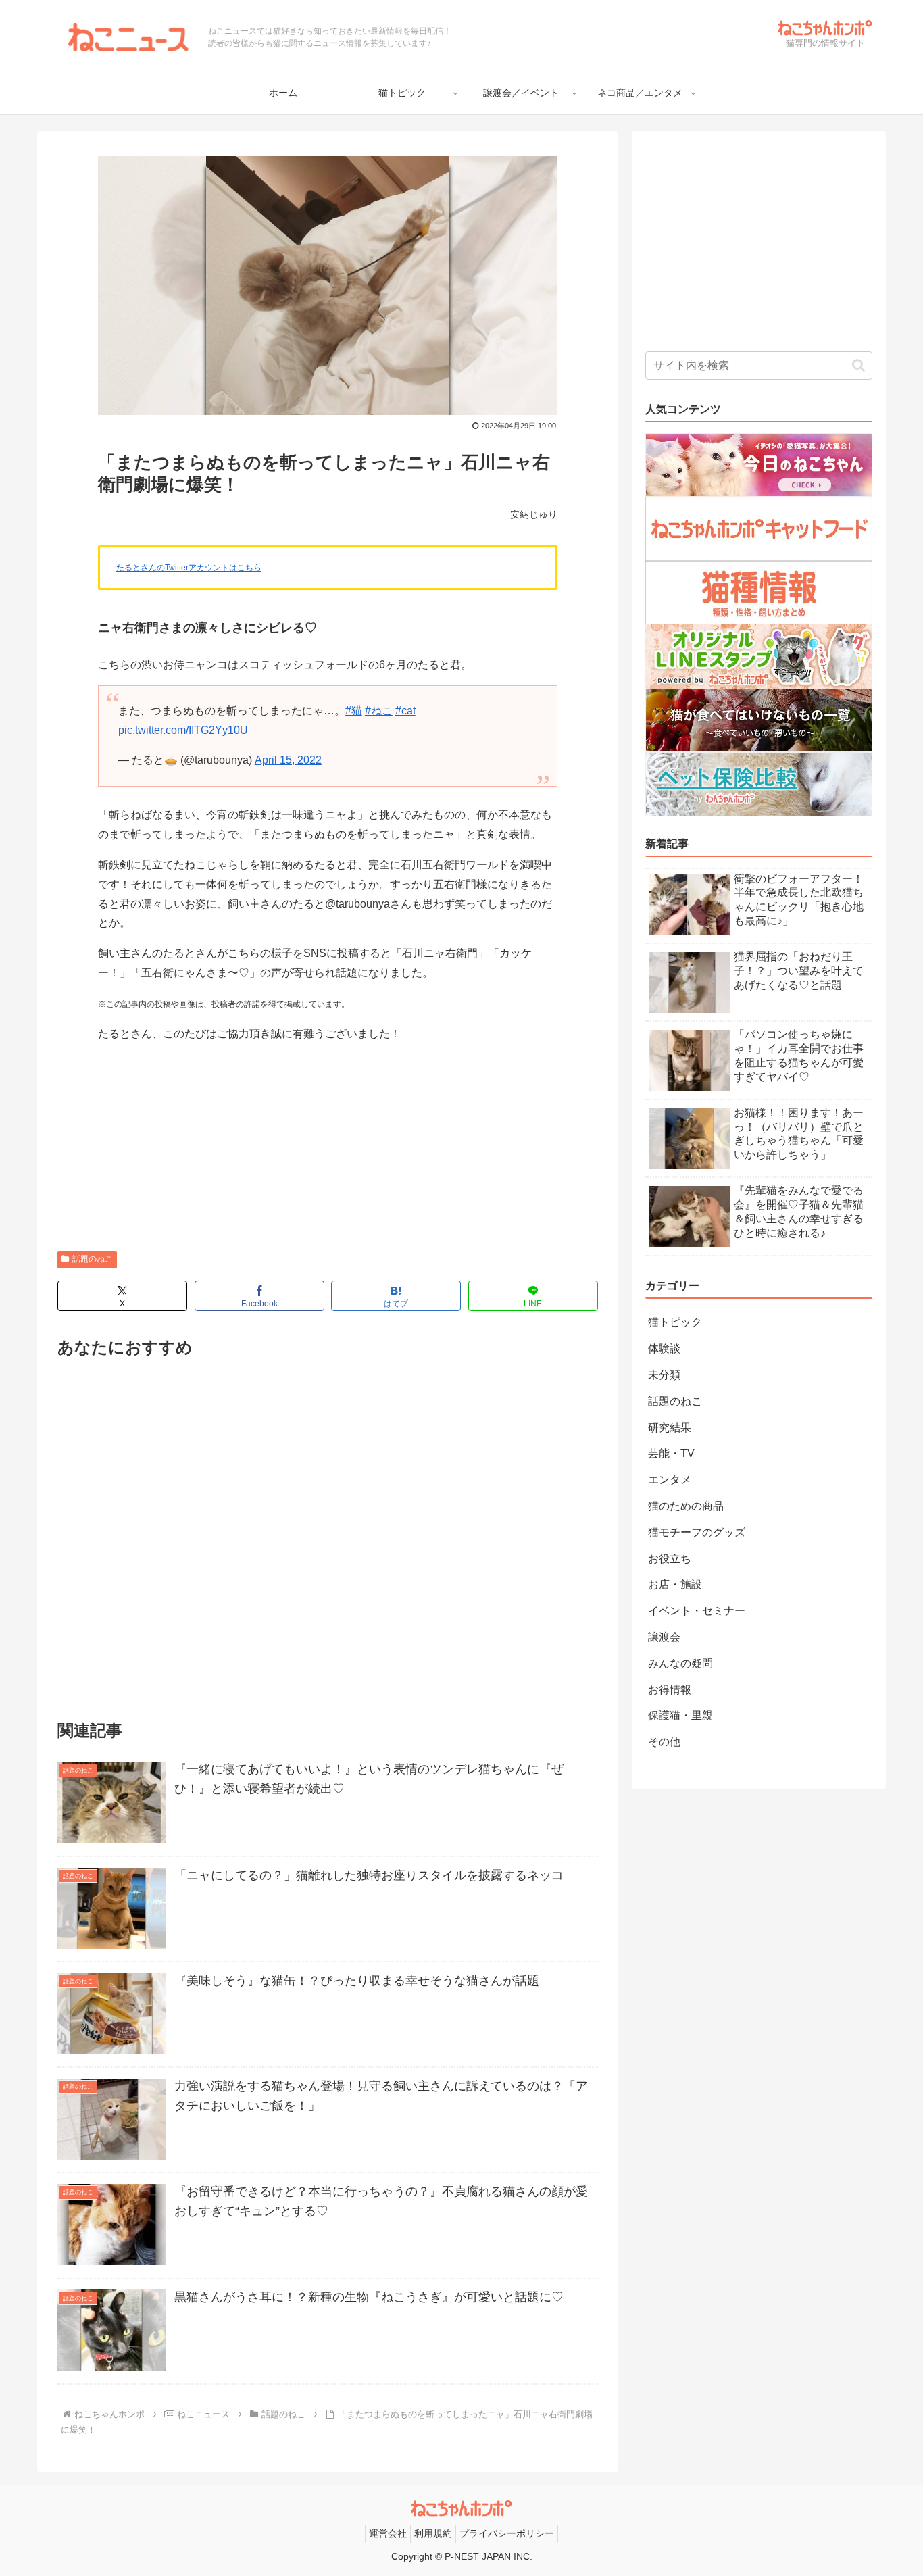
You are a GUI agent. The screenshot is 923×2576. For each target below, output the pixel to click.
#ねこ (379, 711)
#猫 (354, 711)
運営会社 (388, 2533)
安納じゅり (534, 514)
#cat (405, 711)
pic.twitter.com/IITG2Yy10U (183, 730)
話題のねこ (93, 1259)
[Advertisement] (328, 1149)
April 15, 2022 (288, 760)
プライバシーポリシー (507, 2533)
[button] (858, 365)
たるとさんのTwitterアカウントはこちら (189, 568)
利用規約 (433, 2533)
